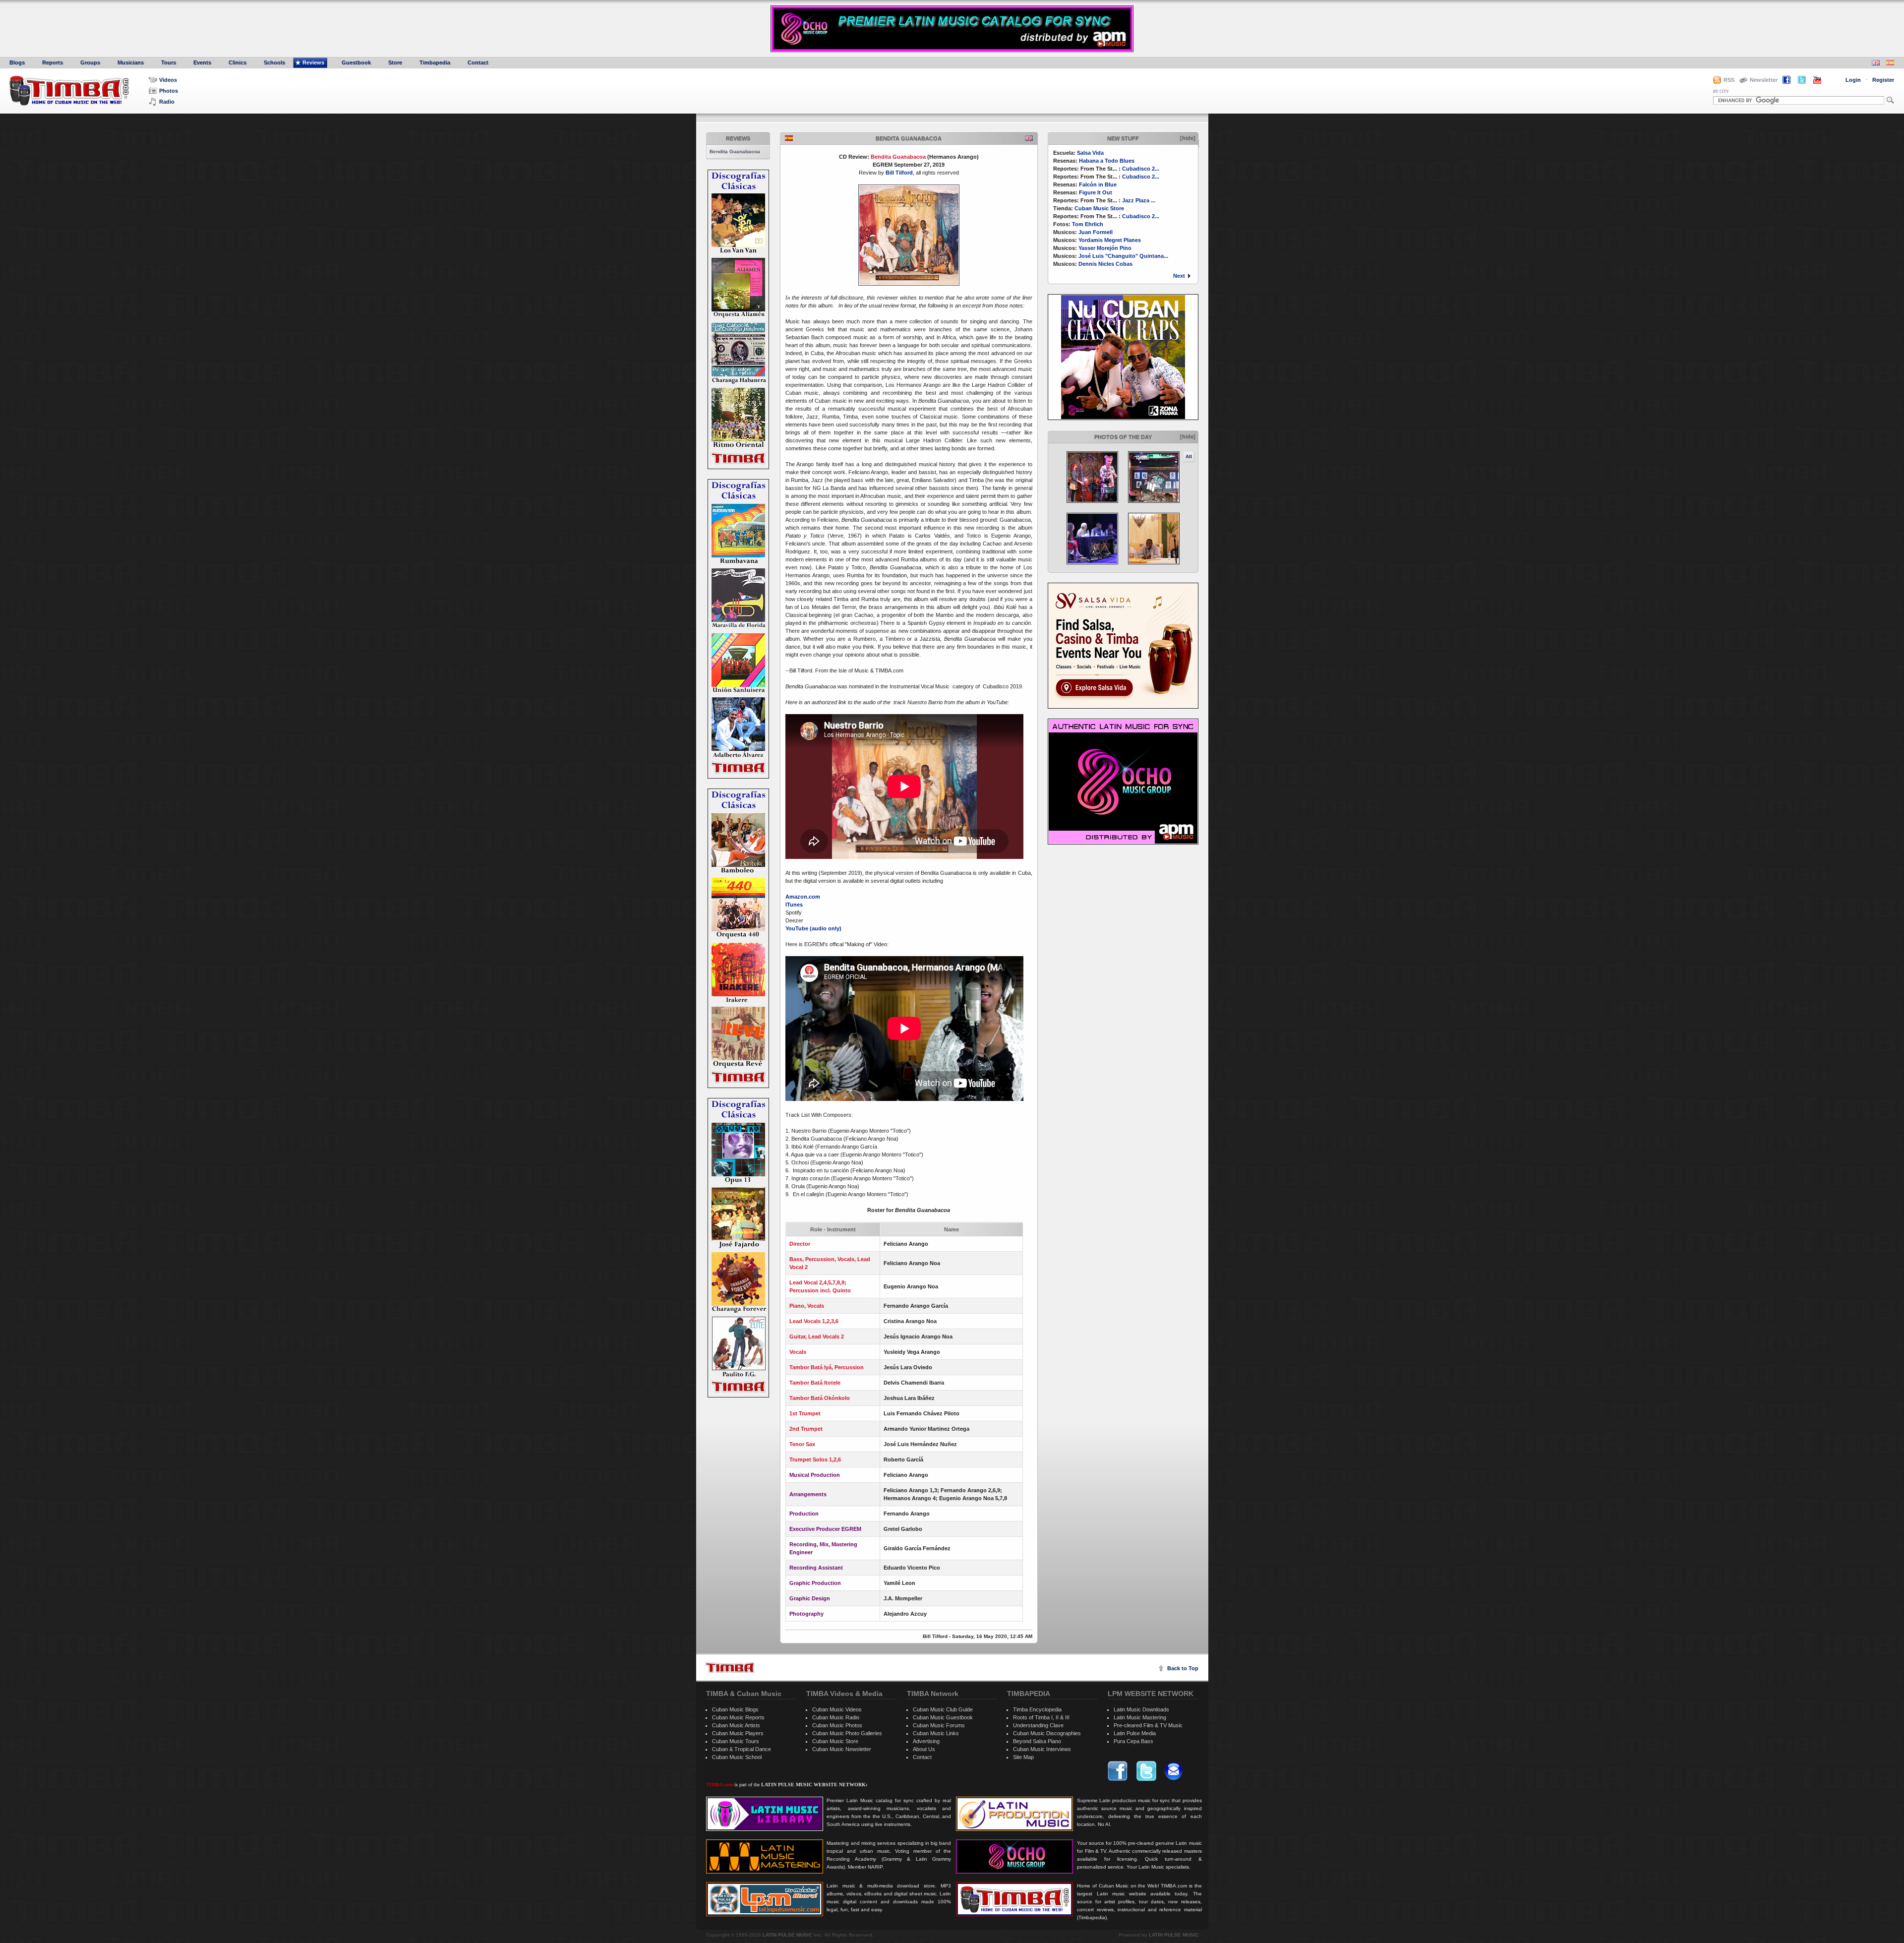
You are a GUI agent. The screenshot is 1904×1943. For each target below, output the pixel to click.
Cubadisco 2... (1141, 169)
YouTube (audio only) (813, 928)
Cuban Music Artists (736, 1725)
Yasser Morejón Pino (1105, 248)
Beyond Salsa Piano (1037, 1741)
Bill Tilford (899, 173)
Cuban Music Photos (837, 1725)
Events (202, 62)
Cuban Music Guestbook (943, 1717)
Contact (478, 62)
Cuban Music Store (1099, 208)
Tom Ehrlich (1088, 224)
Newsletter (1764, 80)
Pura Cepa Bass (1133, 1741)
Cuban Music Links (936, 1733)
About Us (924, 1749)
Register (1883, 80)
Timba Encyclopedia (1037, 1709)
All (1189, 456)
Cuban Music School (737, 1757)
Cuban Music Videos (837, 1709)
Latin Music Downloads (1141, 1709)
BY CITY (1721, 91)
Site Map (1023, 1757)
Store (395, 62)
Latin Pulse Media (1135, 1733)
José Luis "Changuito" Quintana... (1123, 256)
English (1029, 138)
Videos (168, 80)
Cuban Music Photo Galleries (847, 1733)
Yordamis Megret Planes (1110, 240)
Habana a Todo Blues (1107, 161)
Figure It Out (1096, 192)
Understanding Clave (1038, 1725)
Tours (169, 62)
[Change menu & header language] (1876, 64)
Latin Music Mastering (1140, 1717)
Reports (53, 62)
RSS (1729, 80)
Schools (274, 62)
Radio (167, 102)
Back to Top (1183, 1668)
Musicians (131, 62)
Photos (169, 91)
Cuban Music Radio (836, 1717)
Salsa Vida (1090, 153)
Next (1179, 276)
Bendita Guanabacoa (735, 152)
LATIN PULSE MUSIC (787, 1935)
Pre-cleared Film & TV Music (1148, 1725)
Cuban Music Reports (738, 1717)
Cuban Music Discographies (1047, 1733)
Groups (90, 62)
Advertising (926, 1741)
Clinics (238, 62)
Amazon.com (803, 897)
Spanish (789, 138)
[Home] (730, 1668)
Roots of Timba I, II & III (1041, 1717)
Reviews (313, 62)
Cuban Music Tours (736, 1741)
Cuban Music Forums (939, 1725)
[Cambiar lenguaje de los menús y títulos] (1890, 64)
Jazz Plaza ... (1139, 200)
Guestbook (356, 62)
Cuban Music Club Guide (943, 1709)
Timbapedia (435, 62)
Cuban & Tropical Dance (742, 1749)
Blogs (17, 62)
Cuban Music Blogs (735, 1709)
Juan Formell (1096, 232)
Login (1853, 80)
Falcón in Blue (1098, 184)
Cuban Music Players (738, 1733)
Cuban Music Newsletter (842, 1749)
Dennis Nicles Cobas (1105, 264)
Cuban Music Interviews (1042, 1749)
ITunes (794, 905)
